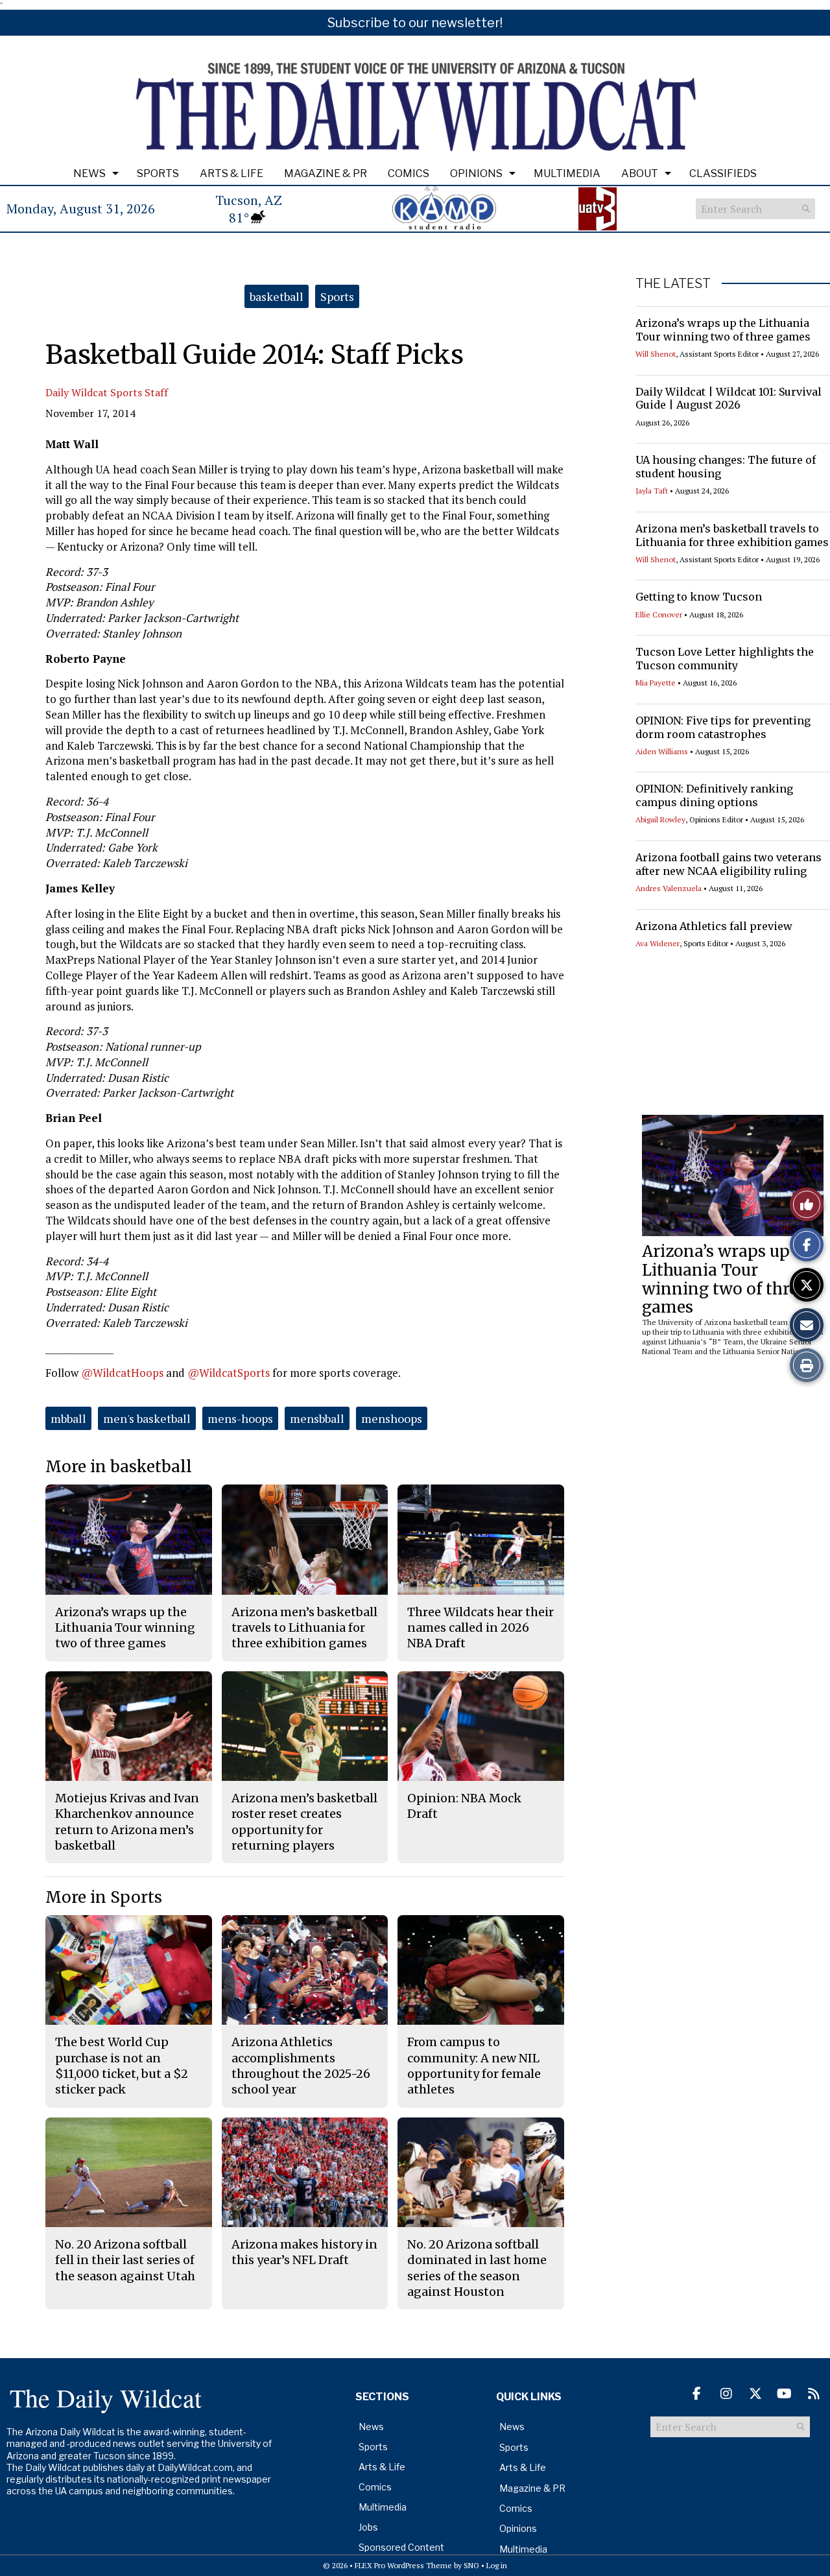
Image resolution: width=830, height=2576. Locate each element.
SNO (471, 2565)
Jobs (368, 2527)
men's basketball (147, 1418)
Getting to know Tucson (699, 597)
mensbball (317, 1418)
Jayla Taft (652, 491)
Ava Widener (658, 943)
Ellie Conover (659, 614)
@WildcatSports (229, 1373)
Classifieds (723, 173)
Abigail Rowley (660, 819)
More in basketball (119, 1467)
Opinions (476, 173)
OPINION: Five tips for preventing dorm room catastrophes (723, 727)
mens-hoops (240, 1418)
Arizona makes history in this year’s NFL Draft (304, 2252)
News (89, 173)
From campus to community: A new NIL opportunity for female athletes (474, 2066)
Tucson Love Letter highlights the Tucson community (725, 659)
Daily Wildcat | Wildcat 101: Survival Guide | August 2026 (729, 399)
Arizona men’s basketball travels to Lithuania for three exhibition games (732, 535)
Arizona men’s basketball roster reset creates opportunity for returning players (304, 1822)
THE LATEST (673, 283)
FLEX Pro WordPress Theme (403, 2565)
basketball (277, 296)
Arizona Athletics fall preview (714, 926)
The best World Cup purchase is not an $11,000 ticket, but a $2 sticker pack (122, 2066)
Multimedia (567, 173)
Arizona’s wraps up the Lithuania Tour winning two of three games (723, 330)
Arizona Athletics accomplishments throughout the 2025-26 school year (301, 2066)
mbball (68, 1418)
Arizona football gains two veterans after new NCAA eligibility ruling (729, 864)
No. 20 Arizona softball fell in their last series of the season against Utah (125, 2260)
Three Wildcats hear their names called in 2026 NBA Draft (480, 1628)
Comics (409, 173)
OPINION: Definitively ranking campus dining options (714, 795)
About (640, 173)
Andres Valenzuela (669, 888)
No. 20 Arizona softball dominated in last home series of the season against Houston (477, 2268)
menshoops (392, 1418)
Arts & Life (231, 173)
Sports (158, 173)
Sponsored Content (401, 2547)
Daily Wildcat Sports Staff (107, 392)
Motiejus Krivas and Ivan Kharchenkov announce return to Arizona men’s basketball (127, 1822)
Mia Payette (656, 683)
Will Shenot (656, 354)
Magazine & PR (326, 173)
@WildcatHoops (122, 1373)
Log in (497, 2565)
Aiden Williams (662, 751)
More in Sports (104, 1897)
